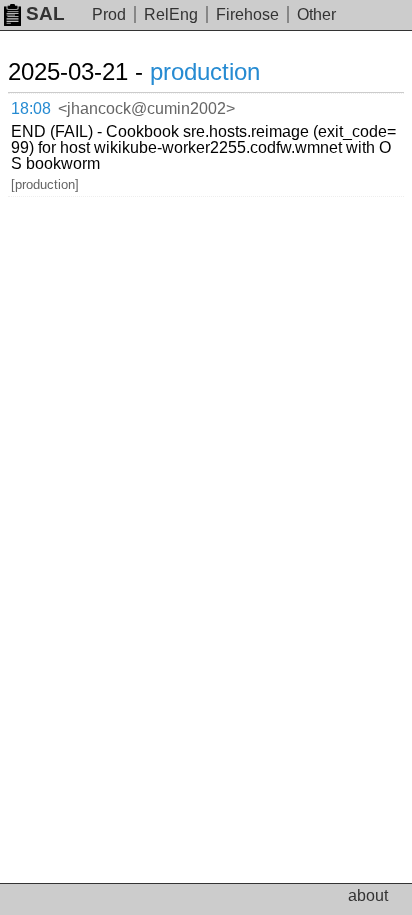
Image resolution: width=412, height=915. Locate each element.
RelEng (171, 14)
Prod (109, 14)
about (368, 895)
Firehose (247, 14)
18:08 (31, 108)
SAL (45, 13)
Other (316, 14)
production (205, 71)
